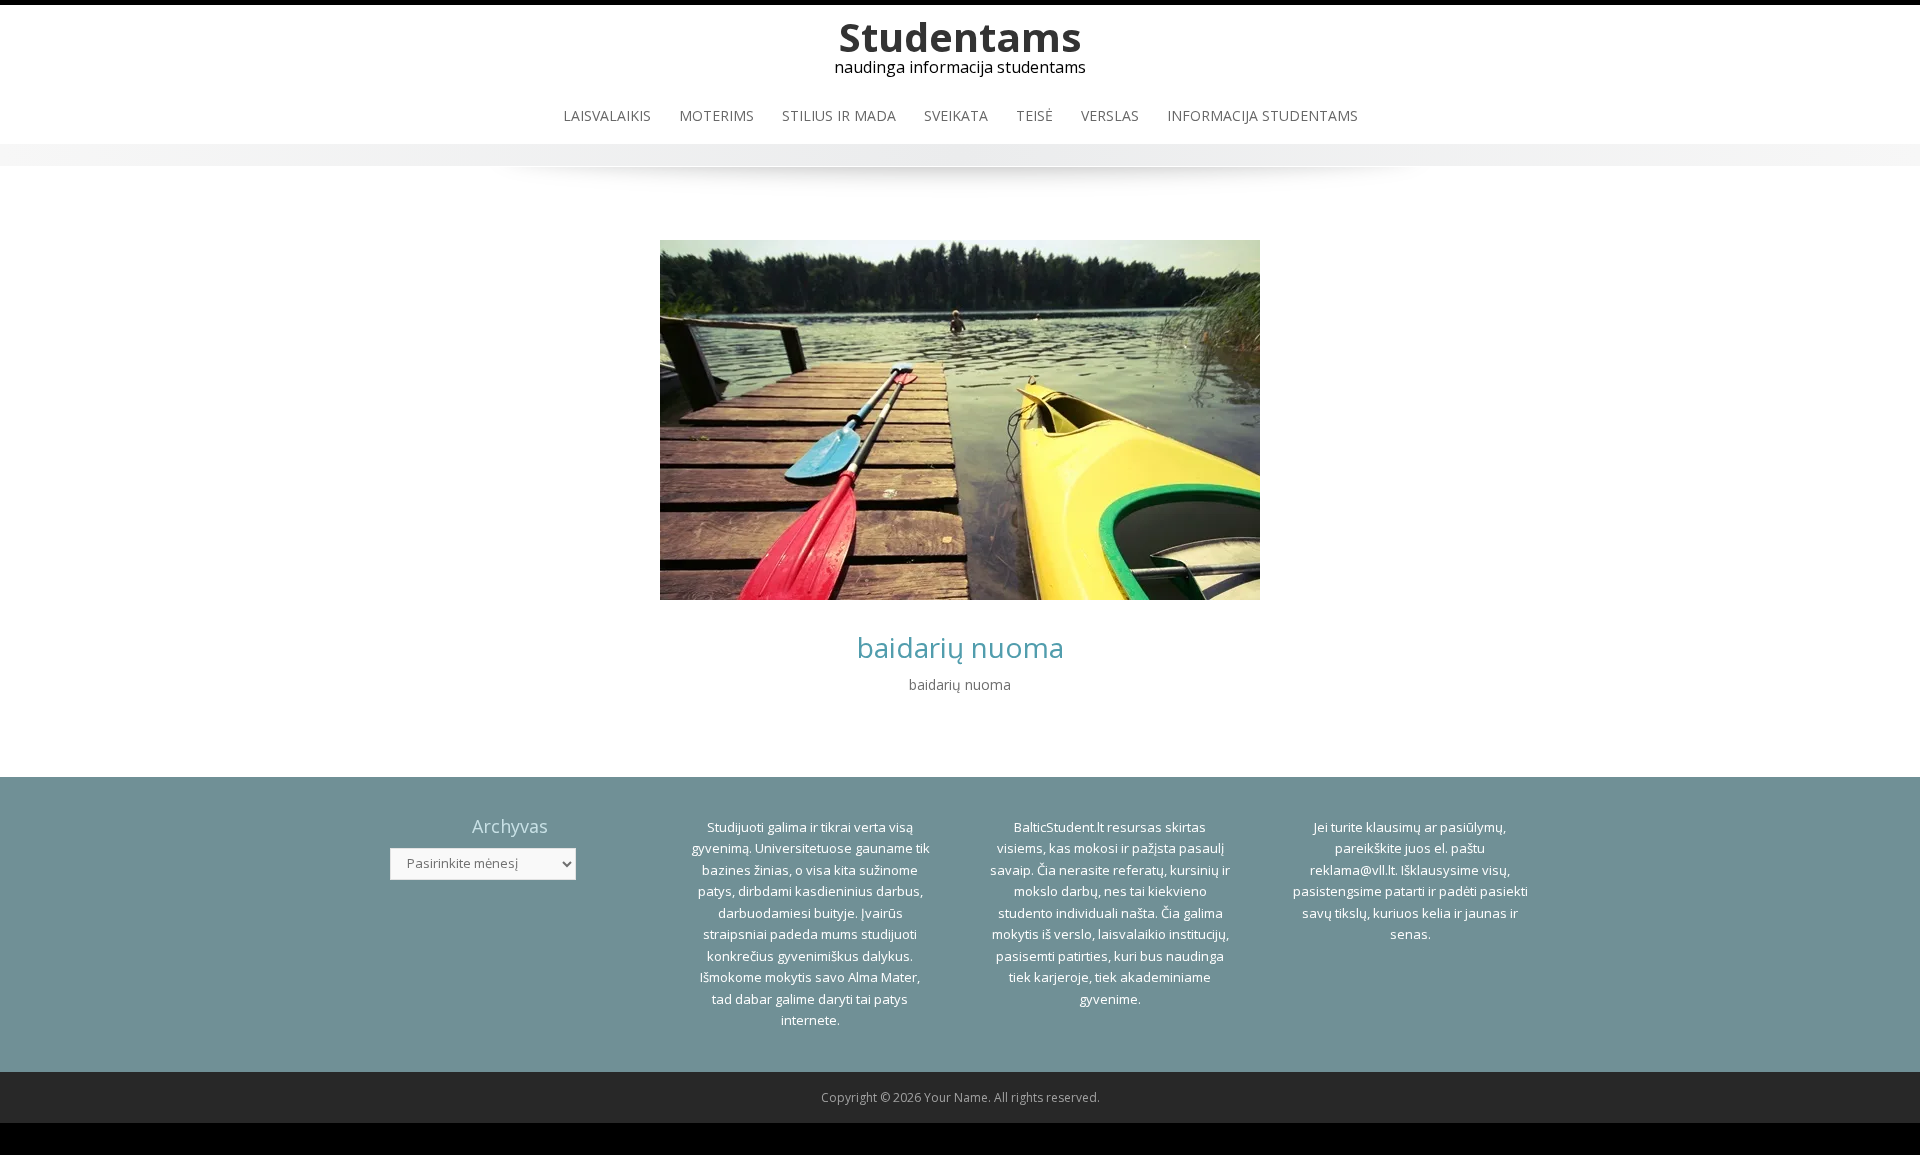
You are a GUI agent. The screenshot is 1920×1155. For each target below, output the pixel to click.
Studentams (960, 36)
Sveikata (956, 115)
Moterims (716, 115)
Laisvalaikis (607, 115)
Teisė (1034, 115)
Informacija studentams (1262, 115)
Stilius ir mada (839, 115)
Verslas (1110, 115)
